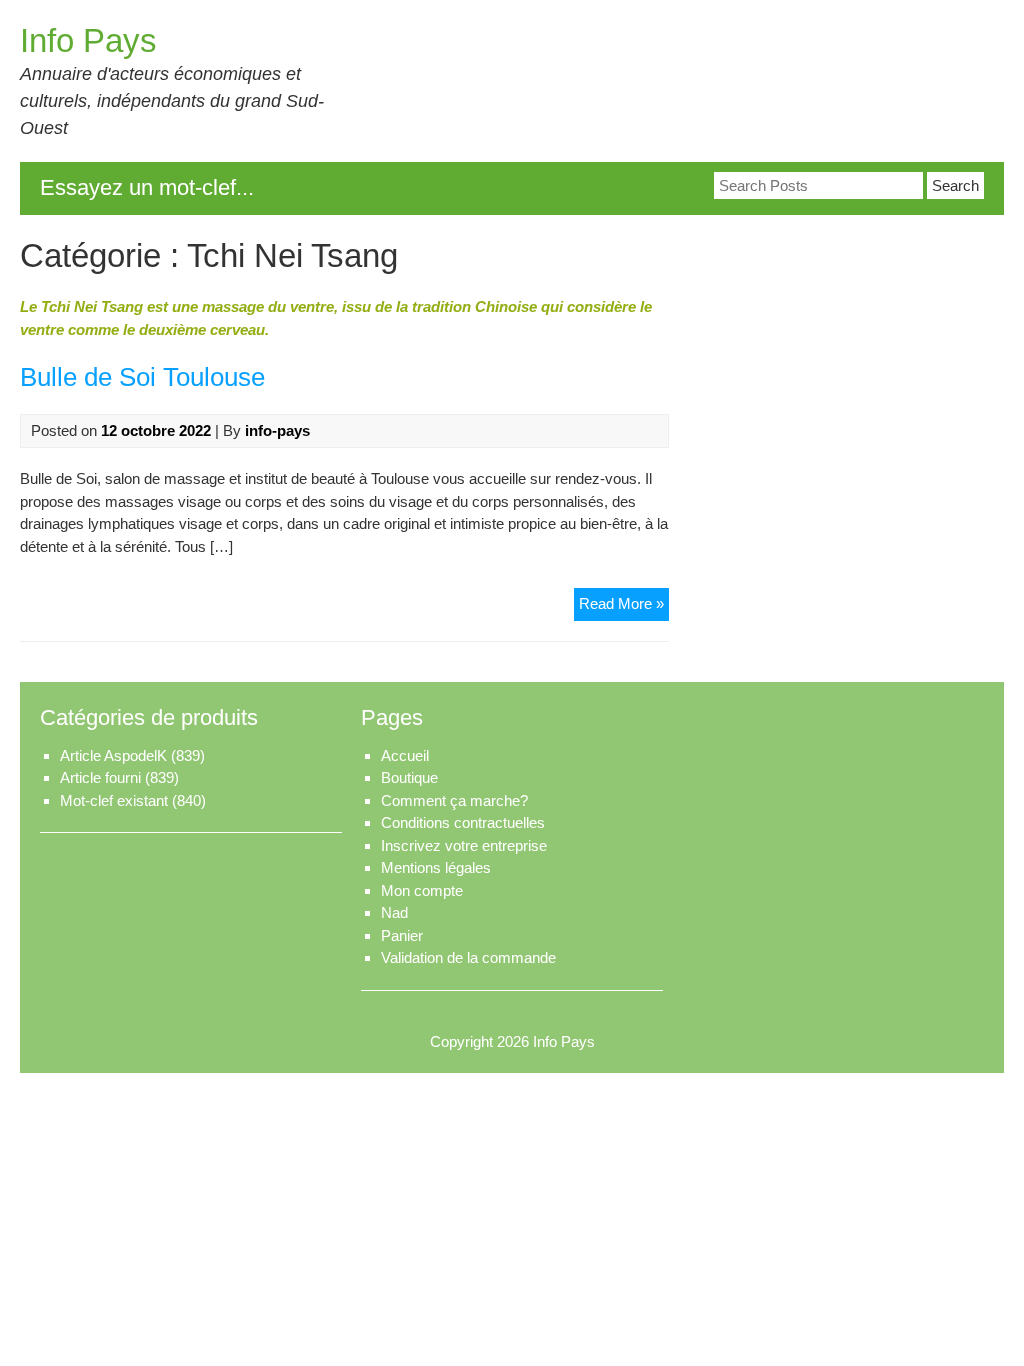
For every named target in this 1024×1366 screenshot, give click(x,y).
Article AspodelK (113, 755)
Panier (402, 935)
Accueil (405, 755)
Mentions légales (436, 867)
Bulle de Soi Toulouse (142, 377)
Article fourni (100, 777)
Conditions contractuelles (463, 822)
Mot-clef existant (114, 800)
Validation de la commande (468, 957)
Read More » (624, 607)
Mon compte (422, 890)
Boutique (409, 777)
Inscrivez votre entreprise (464, 845)
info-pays (277, 430)
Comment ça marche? (454, 800)
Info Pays (88, 40)
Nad (394, 912)
